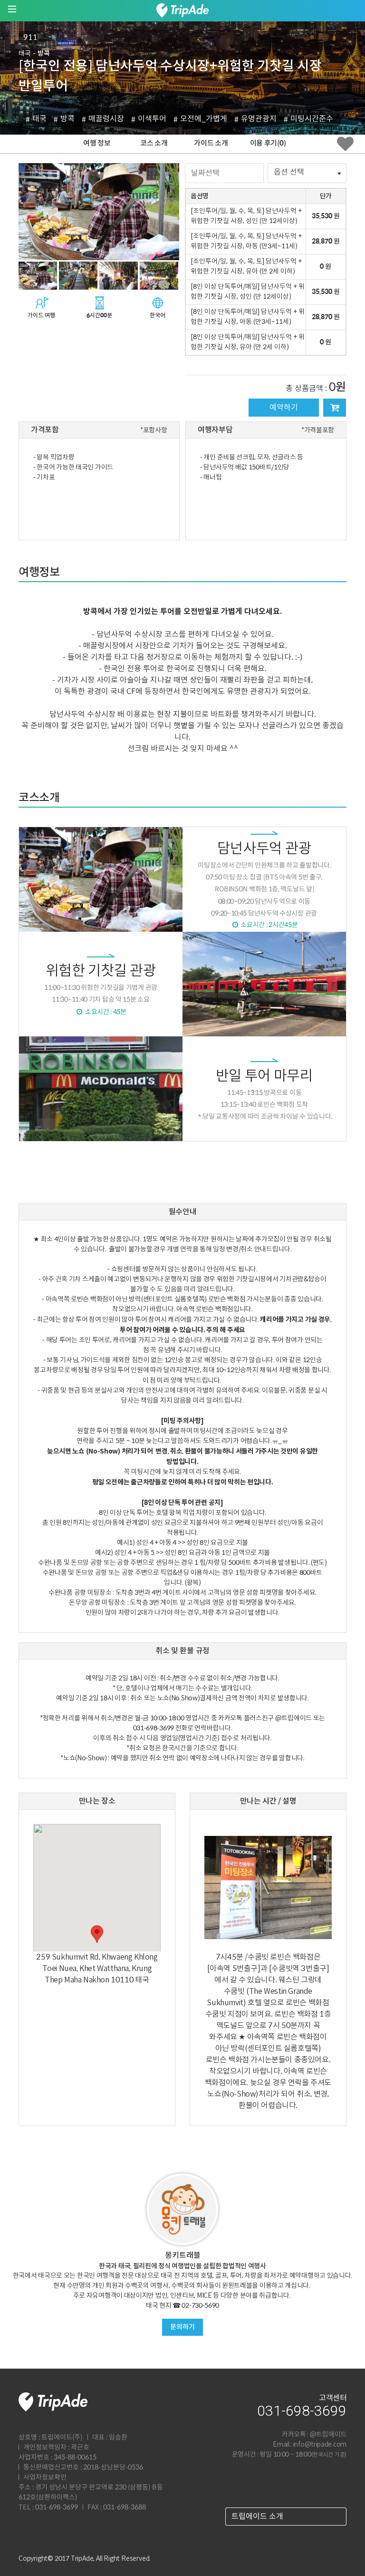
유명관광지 (259, 119)
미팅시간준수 (312, 119)
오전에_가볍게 (204, 119)
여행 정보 (97, 143)
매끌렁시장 (106, 119)
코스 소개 (154, 143)
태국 (39, 119)
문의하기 (182, 2327)
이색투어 (152, 119)
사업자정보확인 (45, 2478)
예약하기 (284, 408)
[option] (99, 212)
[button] (97, 1934)
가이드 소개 (211, 143)
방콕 (67, 119)
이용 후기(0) (268, 143)
